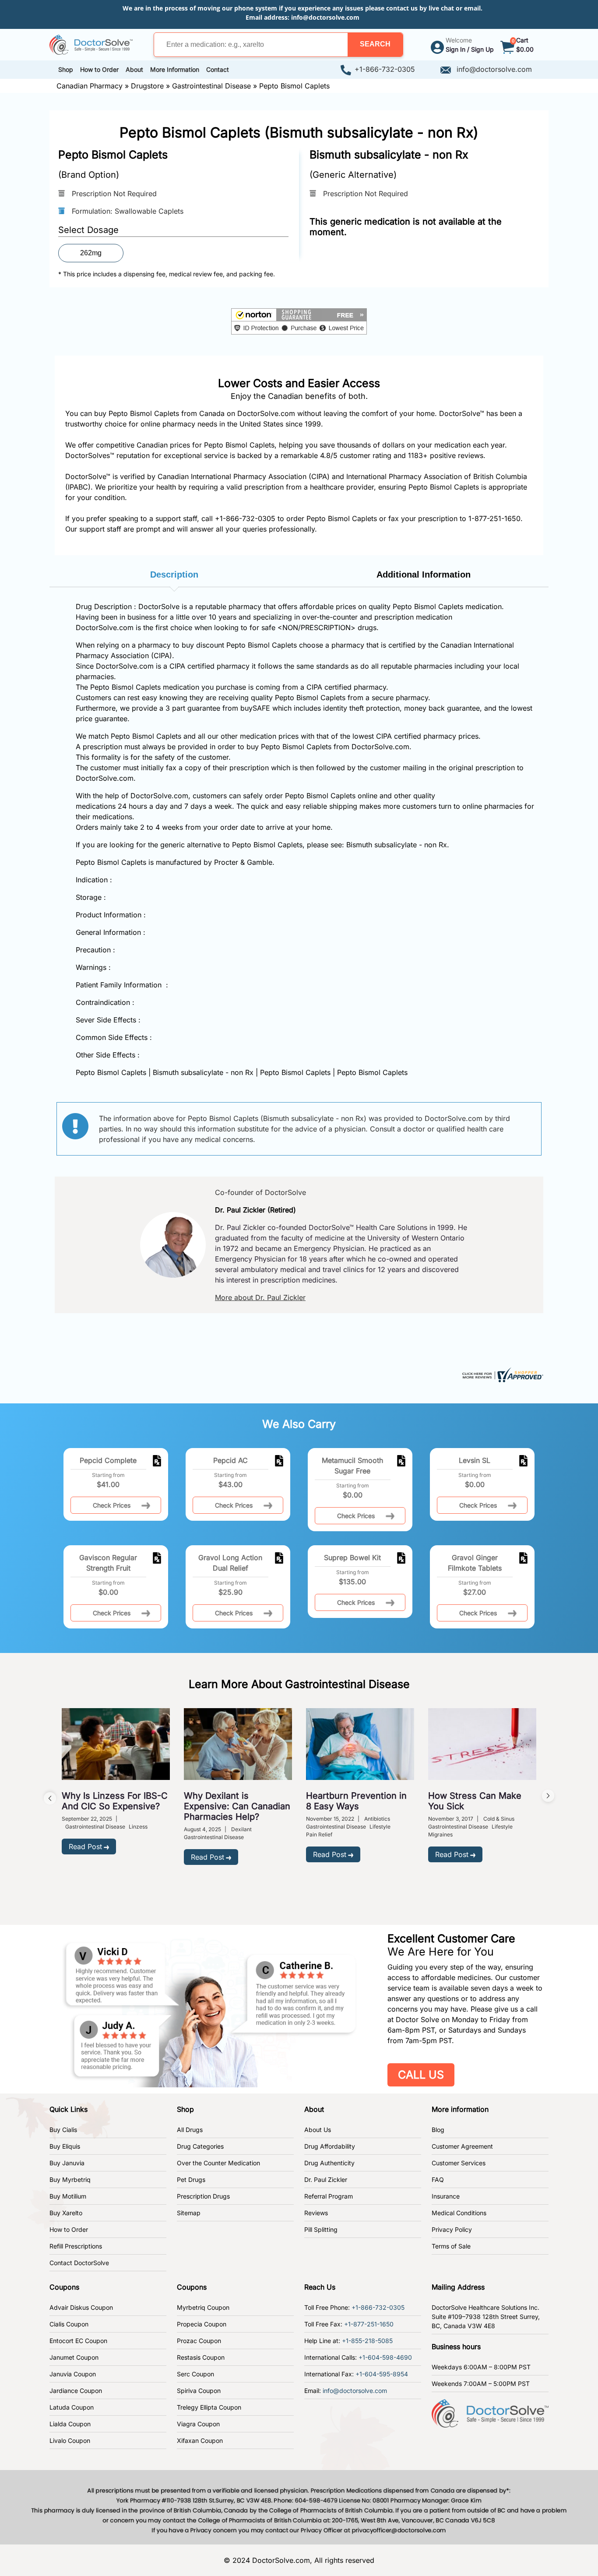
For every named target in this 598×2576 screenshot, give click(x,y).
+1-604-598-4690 (385, 2357)
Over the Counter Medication (218, 2163)
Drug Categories (200, 2146)
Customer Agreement (462, 2146)
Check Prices (112, 1505)
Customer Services (459, 2163)
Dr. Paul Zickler (326, 2180)
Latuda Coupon (72, 2407)
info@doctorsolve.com (325, 17)
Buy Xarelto (66, 2213)
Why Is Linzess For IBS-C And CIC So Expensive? (115, 1801)
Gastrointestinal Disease (211, 86)
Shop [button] (66, 69)
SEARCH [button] (375, 44)
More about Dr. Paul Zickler (260, 1297)
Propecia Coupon (202, 2324)
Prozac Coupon (199, 2341)
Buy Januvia (67, 2163)
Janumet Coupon (74, 2357)
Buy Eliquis (65, 2146)
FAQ (438, 2180)
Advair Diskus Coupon (81, 2307)
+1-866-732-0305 (385, 69)
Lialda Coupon (70, 2424)
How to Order (69, 2229)
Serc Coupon (195, 2374)
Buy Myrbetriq (70, 2180)
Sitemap (189, 2213)
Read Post (85, 1847)
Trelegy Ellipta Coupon (209, 2407)
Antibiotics (377, 1819)
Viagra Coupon (198, 2424)
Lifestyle (380, 1827)
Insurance (446, 2196)
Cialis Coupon (69, 2324)
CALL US (421, 2075)
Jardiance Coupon (76, 2391)
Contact (218, 69)
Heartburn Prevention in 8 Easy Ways (356, 1801)
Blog (438, 2130)
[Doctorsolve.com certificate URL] (502, 1374)
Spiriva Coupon (199, 2391)
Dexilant (241, 1829)
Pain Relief (319, 1834)
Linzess (138, 1827)
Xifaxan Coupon (200, 2440)
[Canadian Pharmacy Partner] (91, 44)
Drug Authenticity (329, 2163)
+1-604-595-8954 (382, 2374)
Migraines (440, 1834)
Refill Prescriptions (76, 2246)
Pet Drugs (191, 2180)
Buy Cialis (63, 2130)
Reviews (316, 2213)
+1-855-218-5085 (367, 2341)
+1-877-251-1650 (369, 2324)
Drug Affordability (330, 2146)
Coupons (64, 2287)
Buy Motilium (68, 2196)
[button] (375, 45)
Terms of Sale (451, 2246)
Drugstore (147, 86)
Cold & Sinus (499, 1819)
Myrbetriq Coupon (203, 2307)
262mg (91, 253)
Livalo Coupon (70, 2440)
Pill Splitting (321, 2229)
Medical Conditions (459, 2213)
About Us (318, 2130)
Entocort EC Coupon (78, 2341)
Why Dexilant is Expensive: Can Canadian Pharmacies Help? (237, 1806)
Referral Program (329, 2196)
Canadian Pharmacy (90, 86)
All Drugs (190, 2130)
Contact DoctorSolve (79, 2263)
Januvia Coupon (73, 2374)
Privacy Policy (452, 2229)
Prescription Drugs (203, 2196)
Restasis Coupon (201, 2357)
